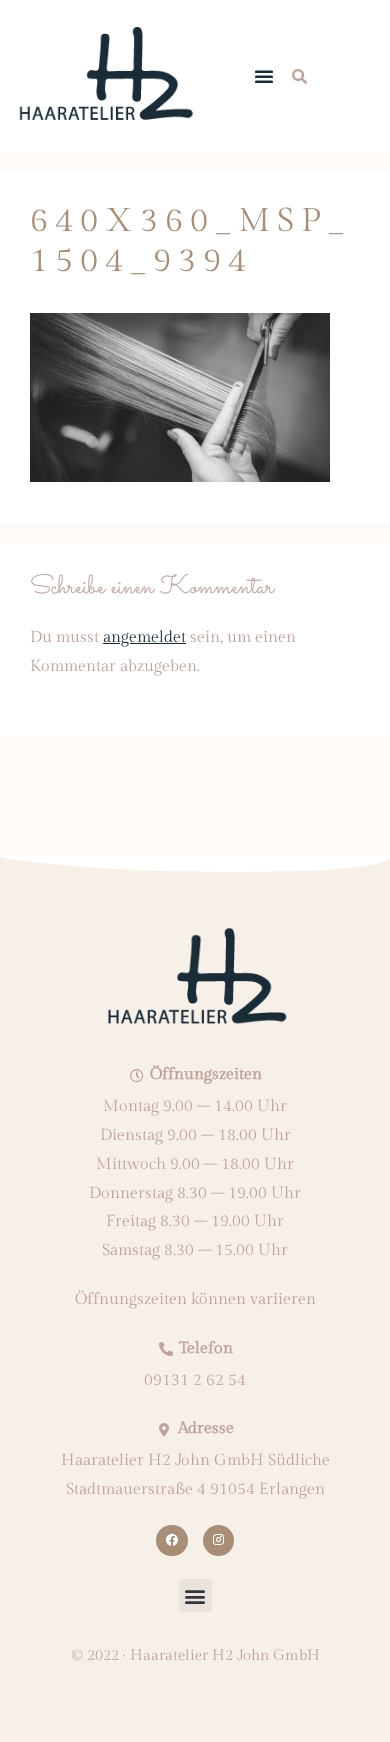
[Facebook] (171, 1540)
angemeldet (144, 637)
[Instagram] (218, 1540)
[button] (264, 76)
